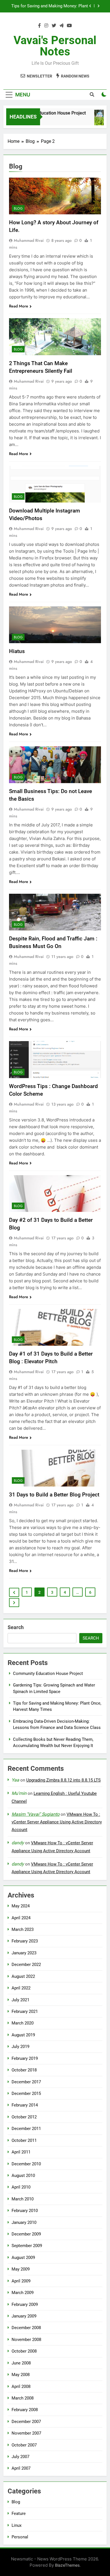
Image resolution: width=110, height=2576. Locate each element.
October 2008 (24, 2351)
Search (16, 1627)
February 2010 (25, 2211)
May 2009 (21, 2269)
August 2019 (23, 2035)
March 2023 (23, 1929)
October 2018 (24, 2070)
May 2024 (21, 1906)
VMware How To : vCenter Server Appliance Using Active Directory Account (57, 1822)
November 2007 (26, 2433)
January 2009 (24, 2316)
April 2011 (21, 2152)
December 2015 (26, 2093)
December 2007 (26, 2422)
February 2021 (25, 2011)
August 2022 (23, 1976)
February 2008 (25, 2410)
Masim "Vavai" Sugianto (36, 1814)
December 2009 (26, 2234)
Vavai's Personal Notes (55, 46)
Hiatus (17, 651)
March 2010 (23, 2199)
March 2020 (23, 2023)
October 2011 (24, 2140)
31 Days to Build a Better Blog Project (54, 1495)
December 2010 (26, 2164)
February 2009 (25, 2304)
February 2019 (25, 2058)
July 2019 (20, 2047)
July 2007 (20, 2457)
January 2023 (24, 1953)
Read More (19, 306)
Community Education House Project (44, 113)
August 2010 (23, 2176)
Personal (20, 2537)
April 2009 (21, 2281)
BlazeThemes (67, 2565)
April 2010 (21, 2187)
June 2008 (21, 2363)
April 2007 (21, 2468)
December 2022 (26, 1965)
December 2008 (26, 2328)
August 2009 (23, 2258)
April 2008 (21, 2387)
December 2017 (26, 2082)
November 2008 (26, 2340)
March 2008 (23, 2398)
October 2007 (24, 2445)
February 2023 (25, 1941)
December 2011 (26, 2129)
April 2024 (21, 1918)
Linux (16, 2525)
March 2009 (23, 2293)
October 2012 (24, 2117)
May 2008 (21, 2375)
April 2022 (21, 1988)
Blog (18, 208)
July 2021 (20, 2000)
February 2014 (25, 2105)
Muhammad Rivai (29, 240)
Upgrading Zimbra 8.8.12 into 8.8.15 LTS (63, 1780)
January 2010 (24, 2222)
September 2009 (27, 2246)
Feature (19, 2513)
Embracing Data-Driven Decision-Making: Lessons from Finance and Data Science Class (50, 6)
